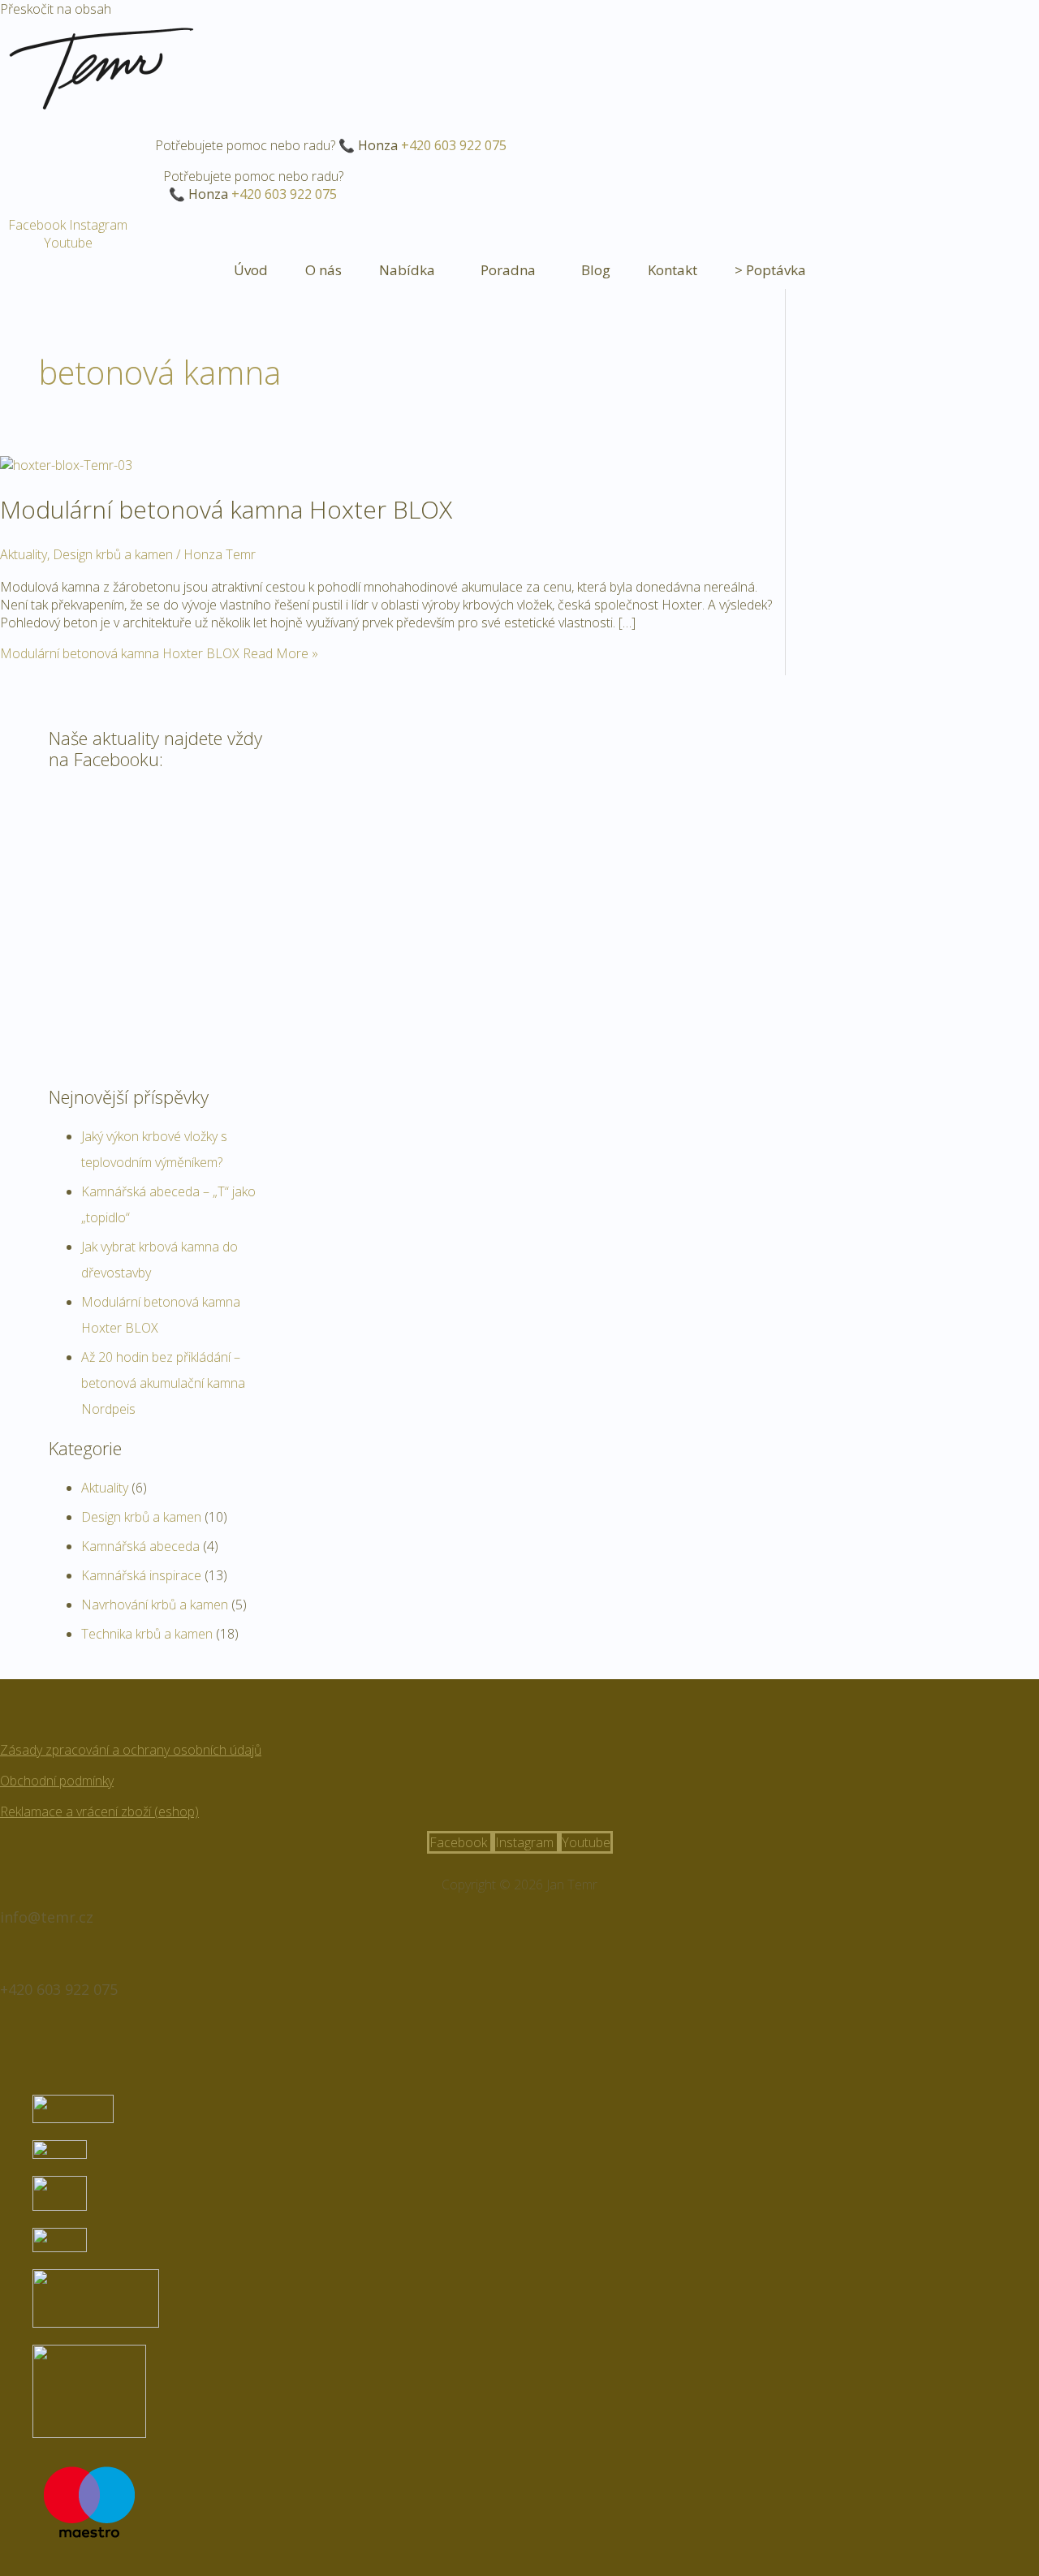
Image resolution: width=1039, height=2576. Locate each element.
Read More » (159, 653)
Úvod (251, 270)
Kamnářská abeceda (140, 1546)
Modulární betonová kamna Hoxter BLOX (226, 509)
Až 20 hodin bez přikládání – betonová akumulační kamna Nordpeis (163, 1383)
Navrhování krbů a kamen (155, 1605)
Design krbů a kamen (113, 554)
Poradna (508, 270)
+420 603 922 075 (454, 145)
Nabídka (407, 270)
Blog (596, 270)
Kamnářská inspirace (141, 1575)
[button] (411, 270)
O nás (323, 270)
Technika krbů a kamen (147, 1634)
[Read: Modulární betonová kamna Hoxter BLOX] (66, 465)
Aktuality (24, 554)
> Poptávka (770, 270)
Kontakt (673, 270)
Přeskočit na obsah (56, 9)
